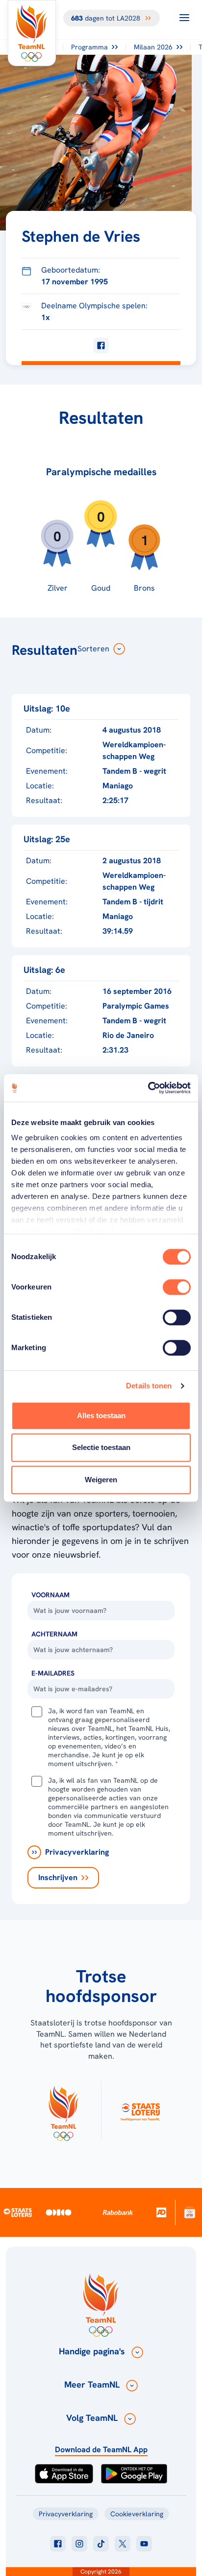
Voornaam (50, 1595)
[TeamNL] (63, 2111)
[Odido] (59, 2212)
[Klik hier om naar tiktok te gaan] (101, 2544)
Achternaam (54, 1634)
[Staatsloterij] (18, 2212)
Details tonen (149, 1386)
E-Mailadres (53, 1673)
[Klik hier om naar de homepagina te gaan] (32, 33)
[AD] (161, 2213)
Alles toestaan (101, 1415)
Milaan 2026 (153, 47)
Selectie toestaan (101, 1447)
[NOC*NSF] (189, 2212)
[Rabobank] (118, 2212)
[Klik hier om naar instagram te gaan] (79, 2544)
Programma (89, 47)
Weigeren (101, 1480)
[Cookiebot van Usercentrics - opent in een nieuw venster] (148, 1088)
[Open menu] (184, 18)
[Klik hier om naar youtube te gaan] (144, 2544)
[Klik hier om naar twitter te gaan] (123, 2544)
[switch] (177, 1287)
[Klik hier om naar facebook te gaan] (58, 2544)
